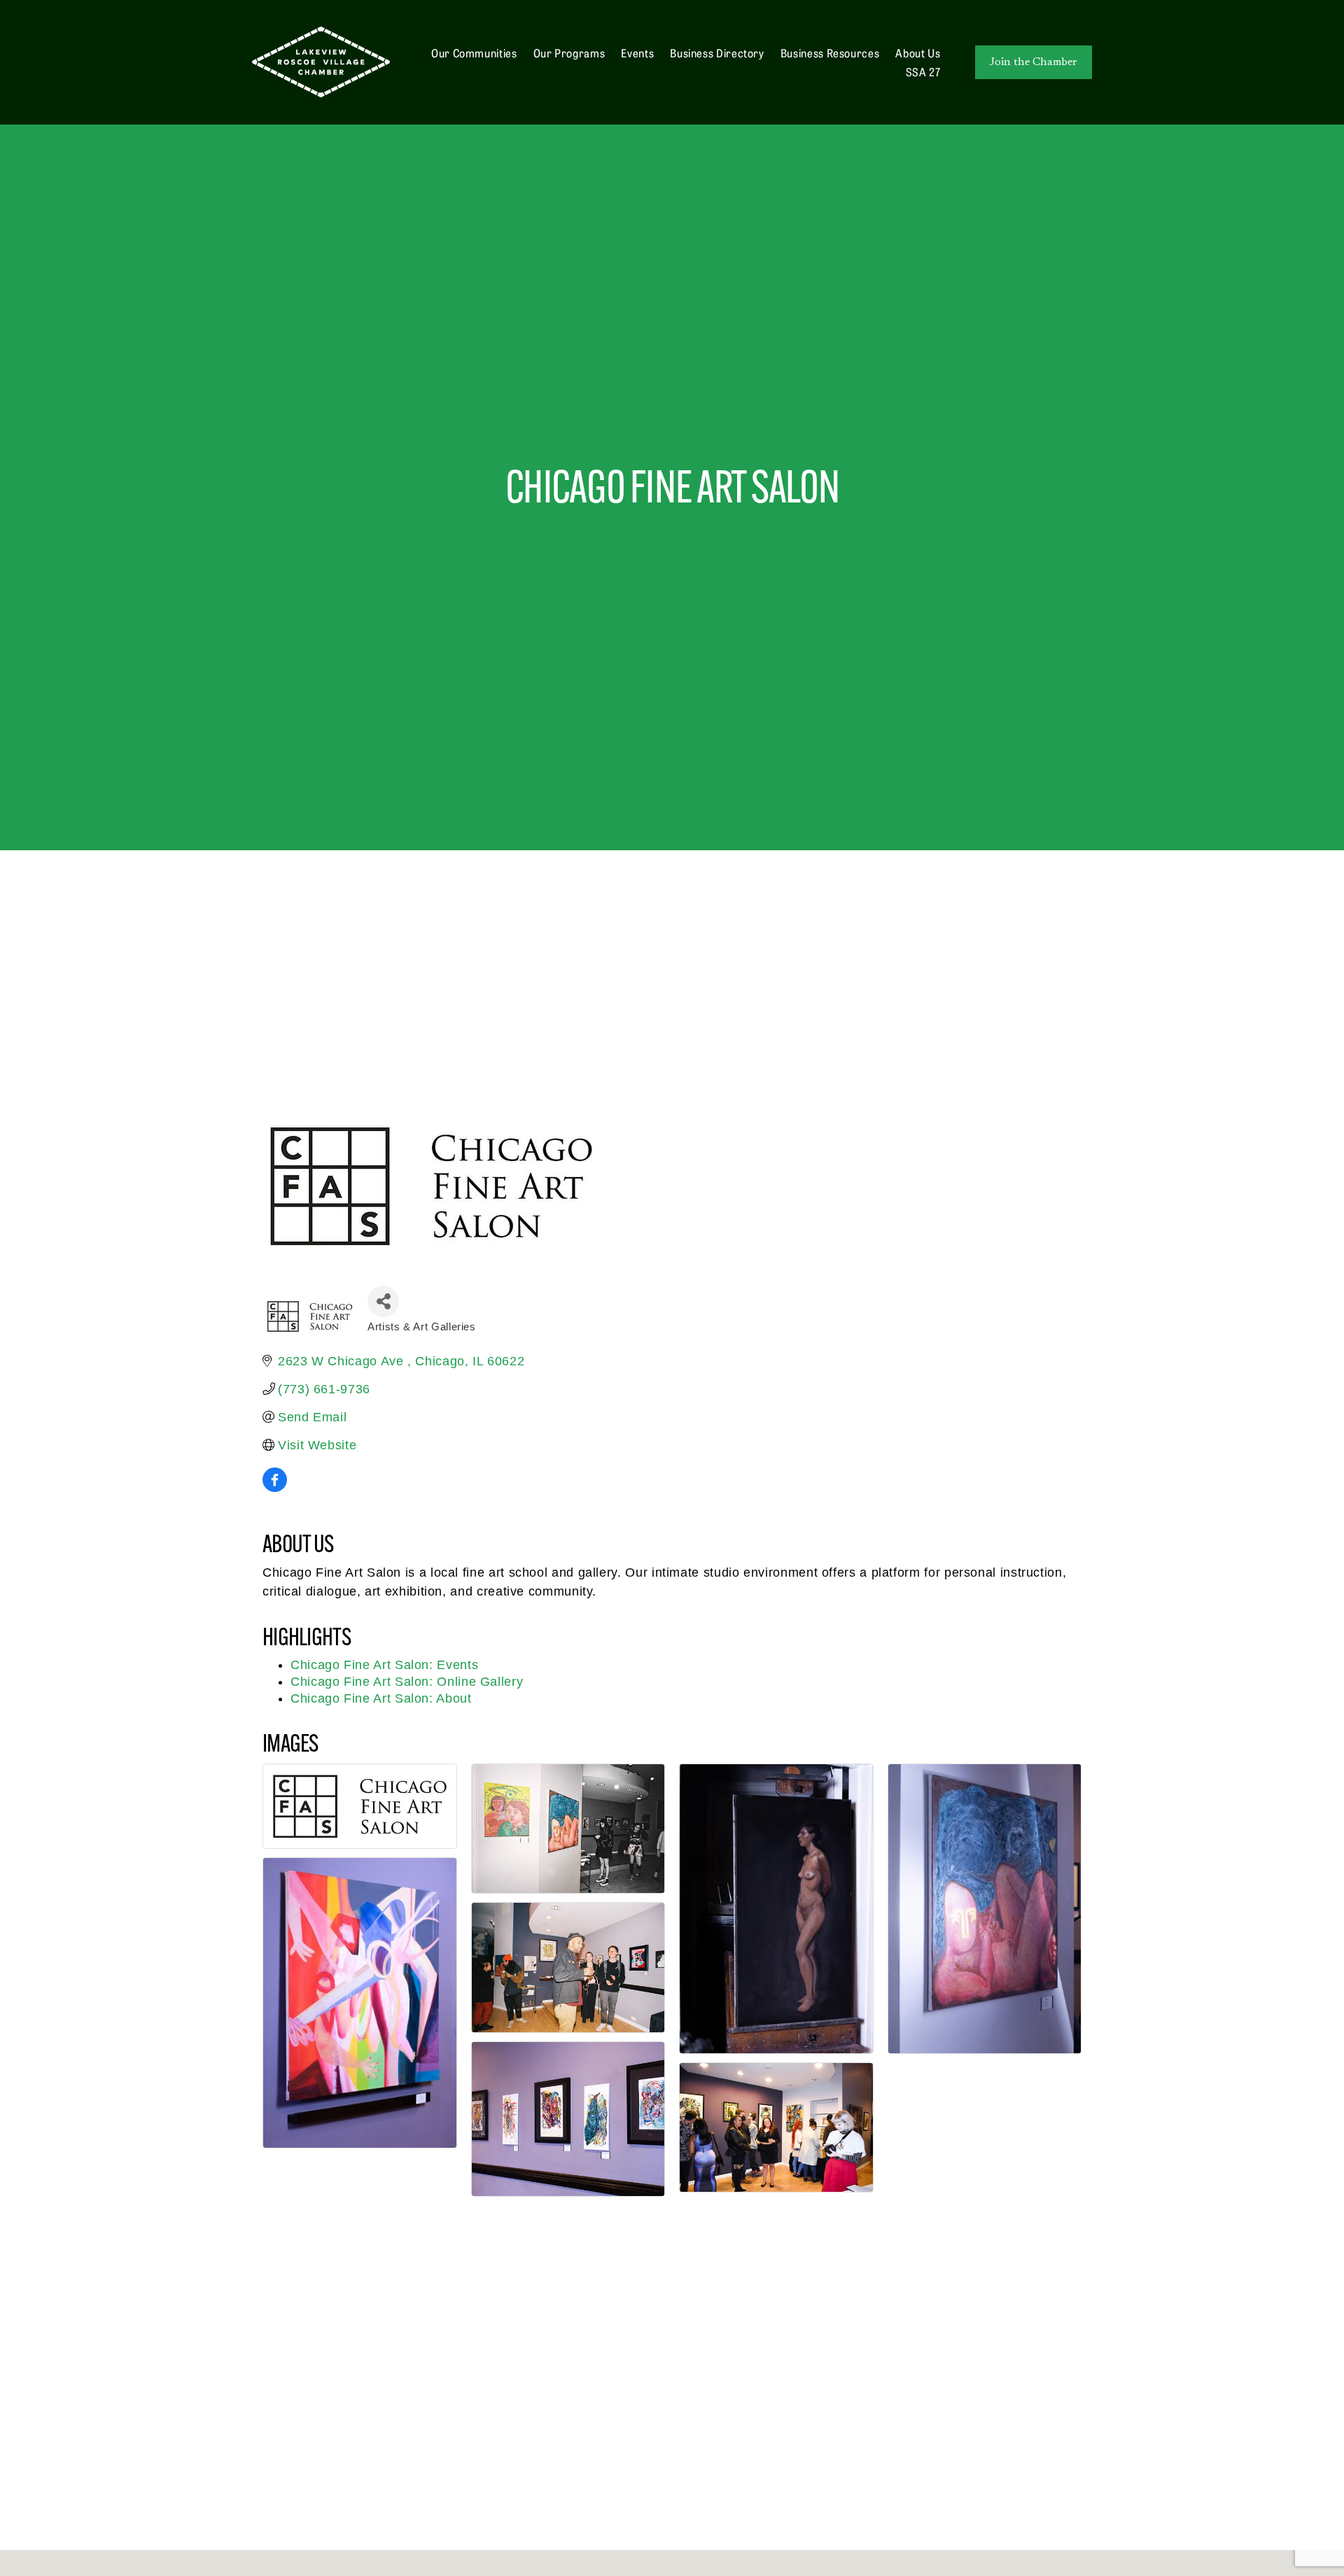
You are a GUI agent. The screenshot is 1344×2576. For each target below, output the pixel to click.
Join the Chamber (1034, 62)
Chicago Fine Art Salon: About (381, 1698)
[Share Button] (383, 1301)
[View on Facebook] (275, 1488)
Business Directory (717, 52)
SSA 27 (923, 71)
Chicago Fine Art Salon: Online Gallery (407, 1682)
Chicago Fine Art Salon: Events (384, 1665)
